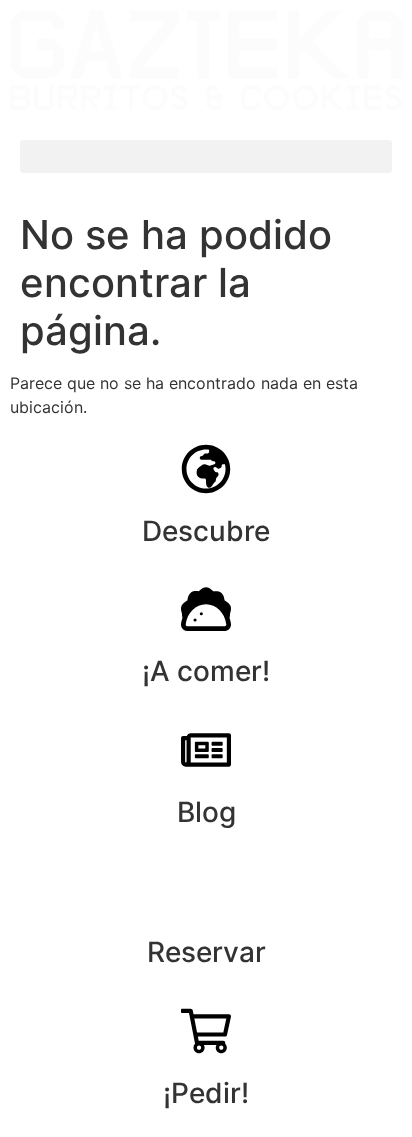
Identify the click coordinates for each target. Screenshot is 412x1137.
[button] (206, 156)
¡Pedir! (206, 1093)
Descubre (206, 531)
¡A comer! (206, 671)
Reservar (206, 952)
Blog (206, 812)
